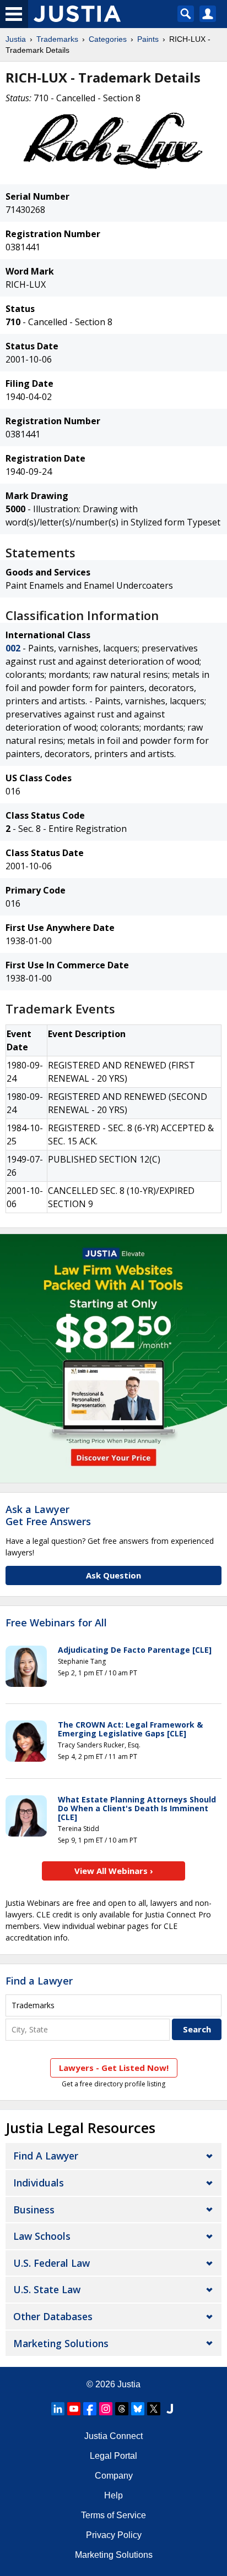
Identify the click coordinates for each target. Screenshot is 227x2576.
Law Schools (42, 2236)
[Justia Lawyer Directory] (170, 2409)
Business (34, 2210)
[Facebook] (90, 2409)
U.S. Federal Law (52, 2263)
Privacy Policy (114, 2535)
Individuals (39, 2183)
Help (113, 2495)
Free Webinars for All (56, 1623)
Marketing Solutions (61, 2343)
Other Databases (53, 2316)
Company (114, 2476)
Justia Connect (113, 2436)
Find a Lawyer (39, 1981)
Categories (108, 39)
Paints (148, 39)
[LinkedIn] (58, 2409)
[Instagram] (106, 2409)
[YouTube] (74, 2409)
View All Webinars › (114, 1871)
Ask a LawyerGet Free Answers (48, 1515)
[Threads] (122, 2409)
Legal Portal (113, 2456)
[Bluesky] (138, 2409)
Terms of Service (113, 2515)
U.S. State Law (47, 2289)
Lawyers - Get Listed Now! (114, 2068)
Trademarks (57, 39)
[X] (154, 2409)
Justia (16, 39)
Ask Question (113, 1575)
